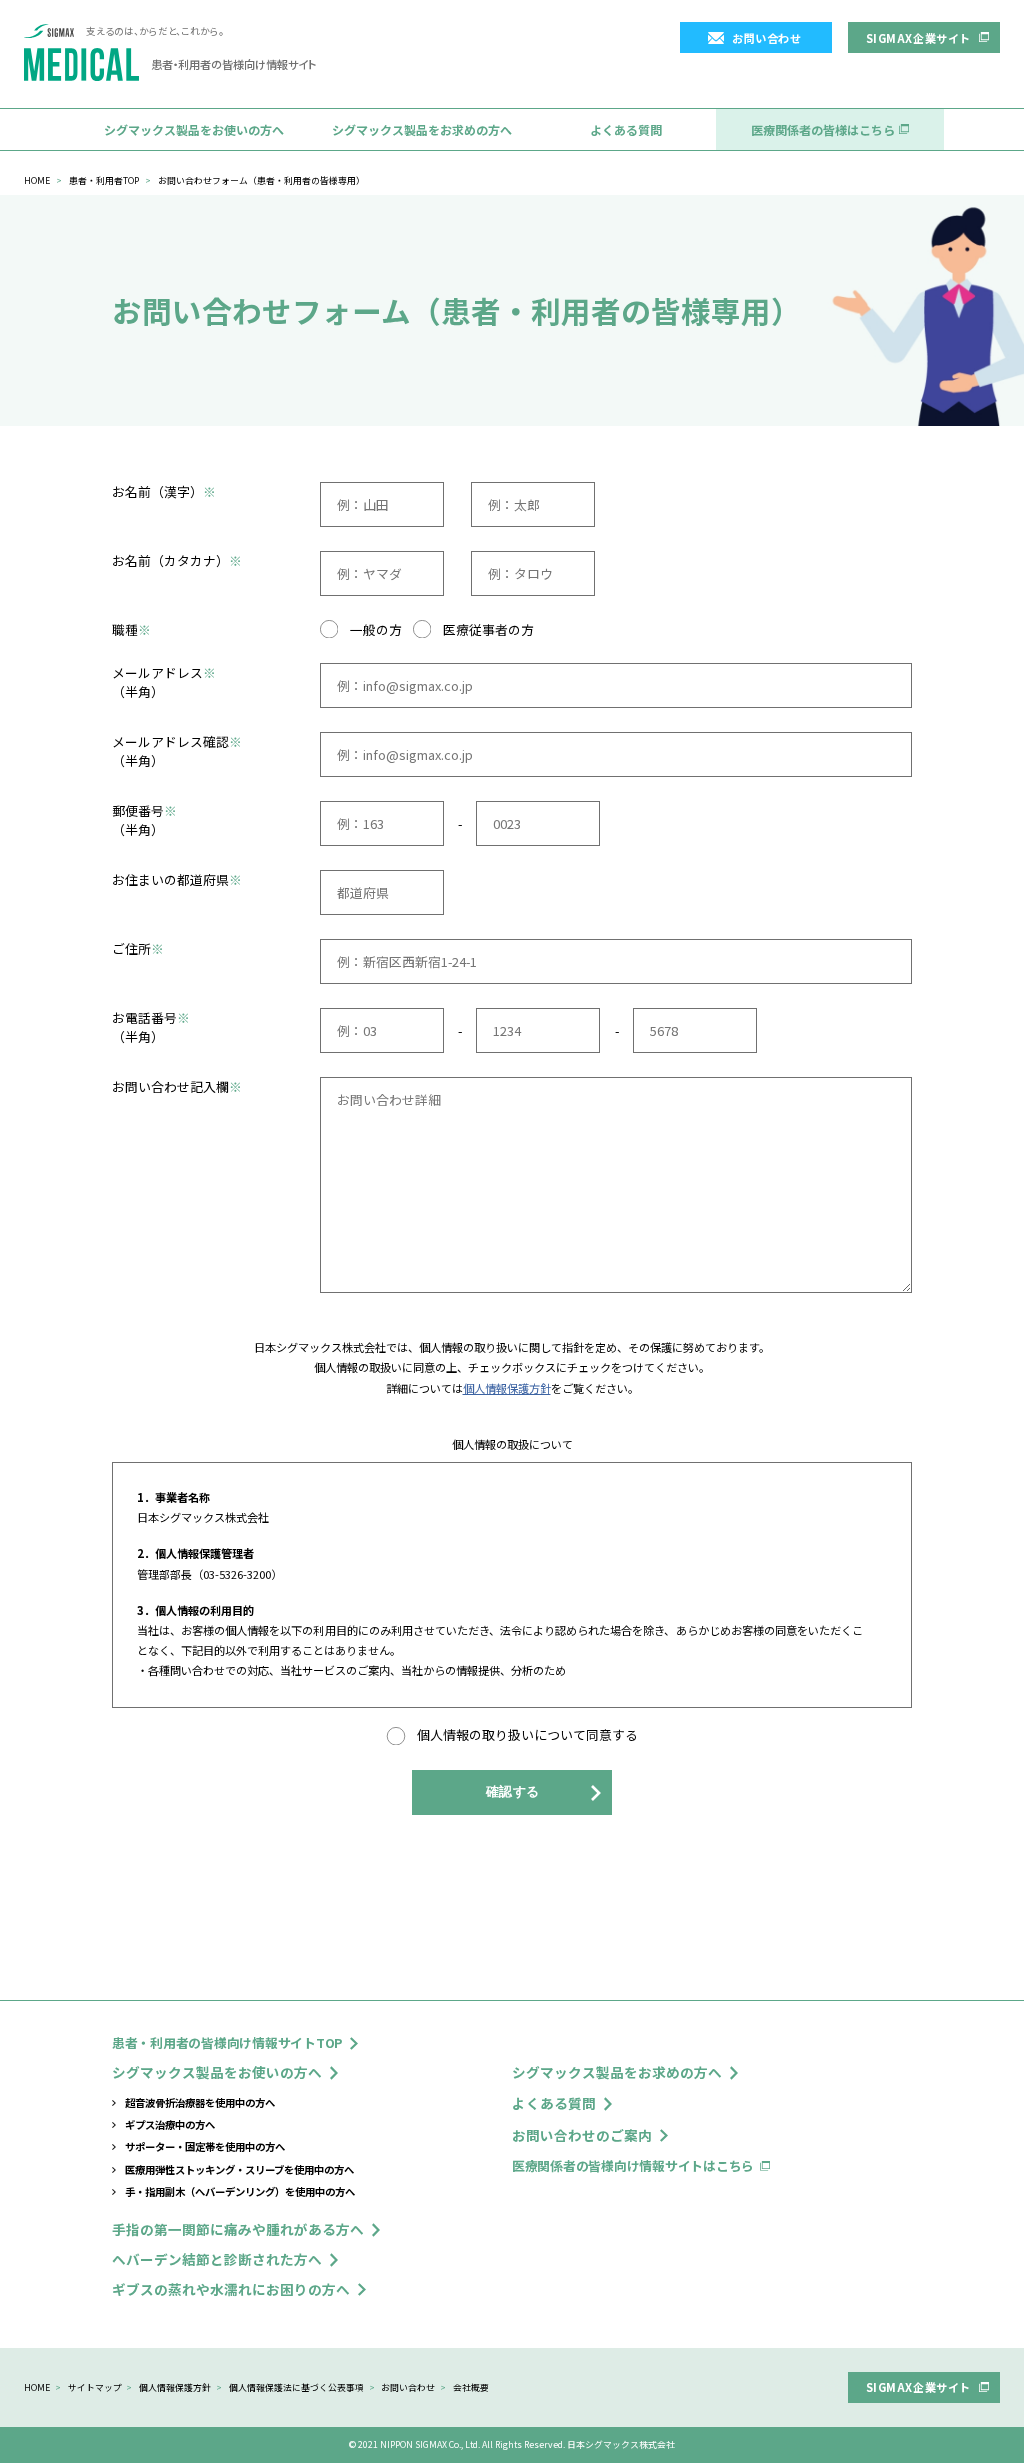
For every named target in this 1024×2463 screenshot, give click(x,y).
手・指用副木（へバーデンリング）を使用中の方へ (240, 2191)
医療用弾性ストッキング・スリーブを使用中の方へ (239, 2169)
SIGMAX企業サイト (918, 38)
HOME (37, 180)
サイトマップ (95, 2387)
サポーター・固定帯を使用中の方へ (205, 2146)
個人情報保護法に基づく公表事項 (296, 2387)
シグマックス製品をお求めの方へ (422, 129)
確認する (513, 1791)
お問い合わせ (766, 38)
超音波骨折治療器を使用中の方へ (200, 2102)
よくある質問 (626, 129)
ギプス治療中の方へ (170, 2124)
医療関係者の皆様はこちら (823, 129)
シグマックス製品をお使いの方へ (194, 129)
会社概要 (471, 2387)
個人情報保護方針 (507, 1388)
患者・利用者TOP (104, 180)
